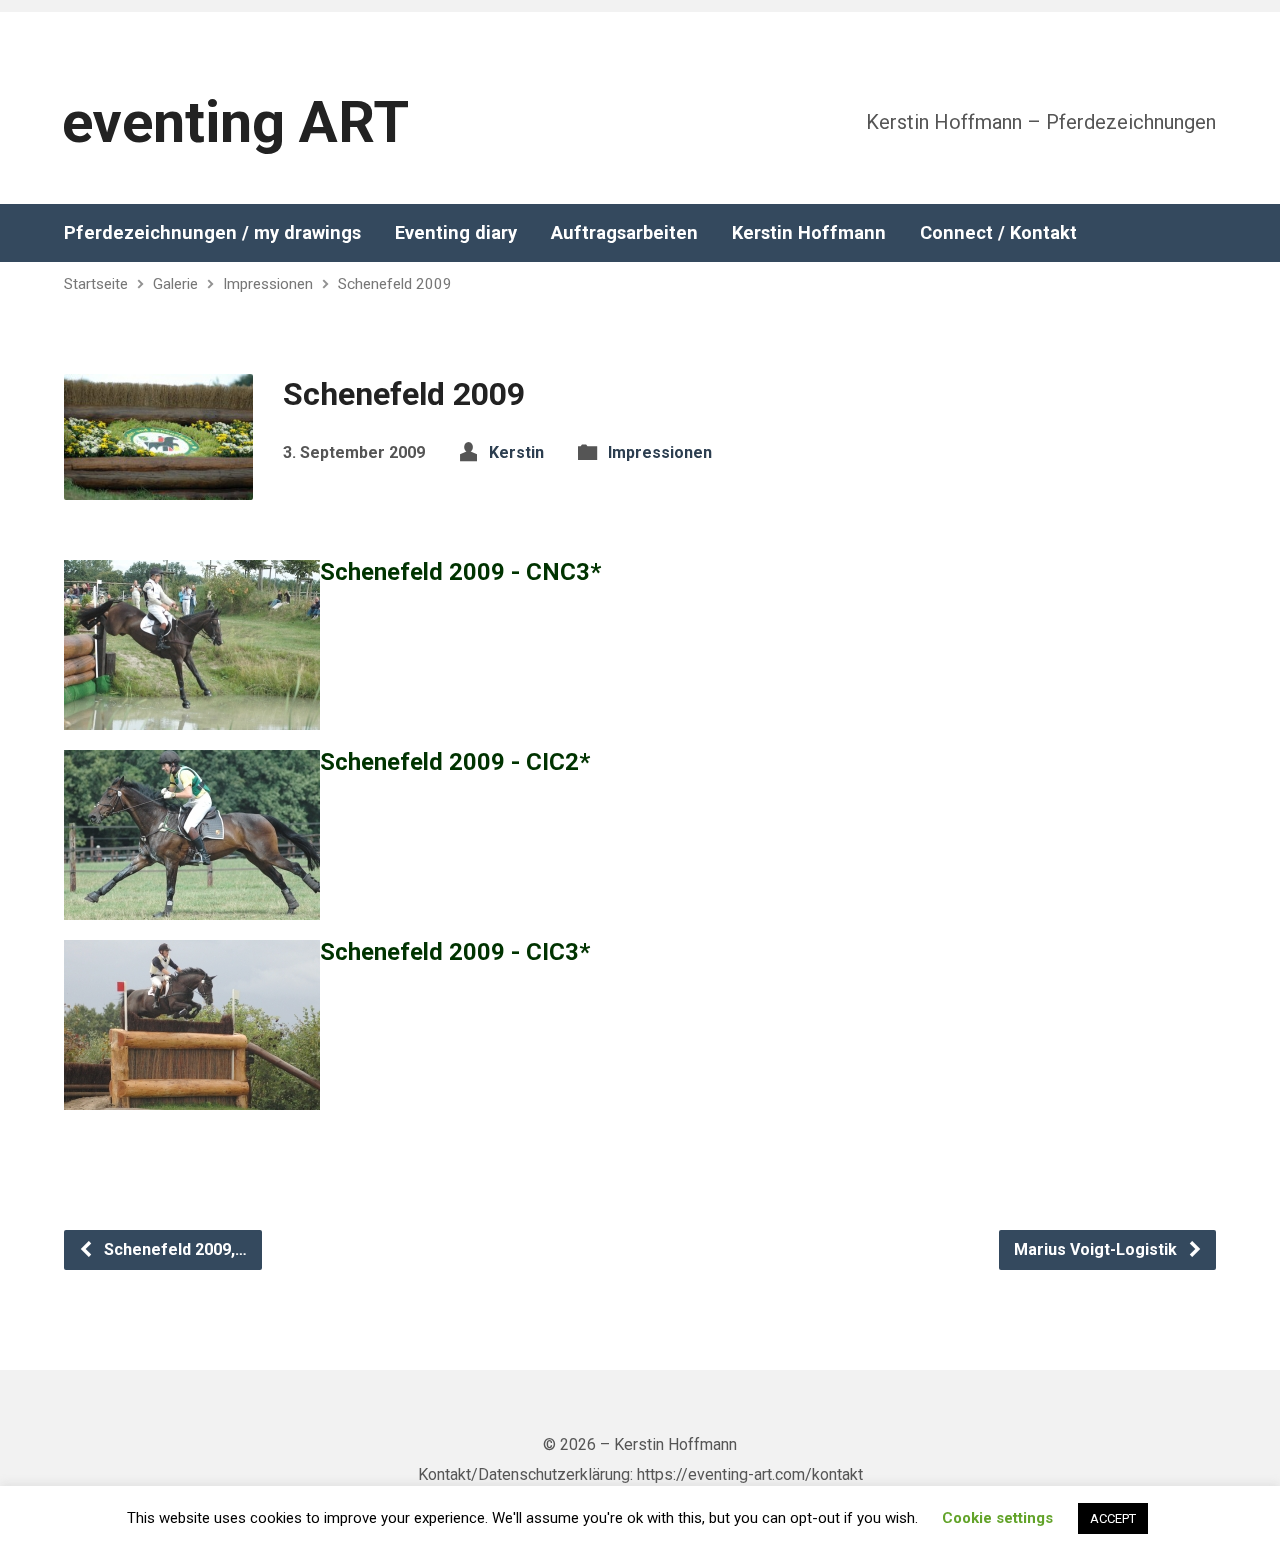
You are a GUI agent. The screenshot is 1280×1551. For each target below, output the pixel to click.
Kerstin (516, 452)
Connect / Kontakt (998, 233)
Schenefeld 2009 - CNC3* (460, 572)
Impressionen (268, 284)
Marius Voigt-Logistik (1097, 1249)
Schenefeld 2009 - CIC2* (455, 762)
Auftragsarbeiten (624, 233)
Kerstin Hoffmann (809, 233)
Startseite (96, 284)
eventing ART (235, 122)
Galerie (175, 284)
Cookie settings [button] (997, 1518)
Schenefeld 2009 (395, 284)
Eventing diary (456, 233)
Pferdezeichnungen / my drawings (212, 233)
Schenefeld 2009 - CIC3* (455, 952)
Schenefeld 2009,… (173, 1249)
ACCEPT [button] (1113, 1518)
